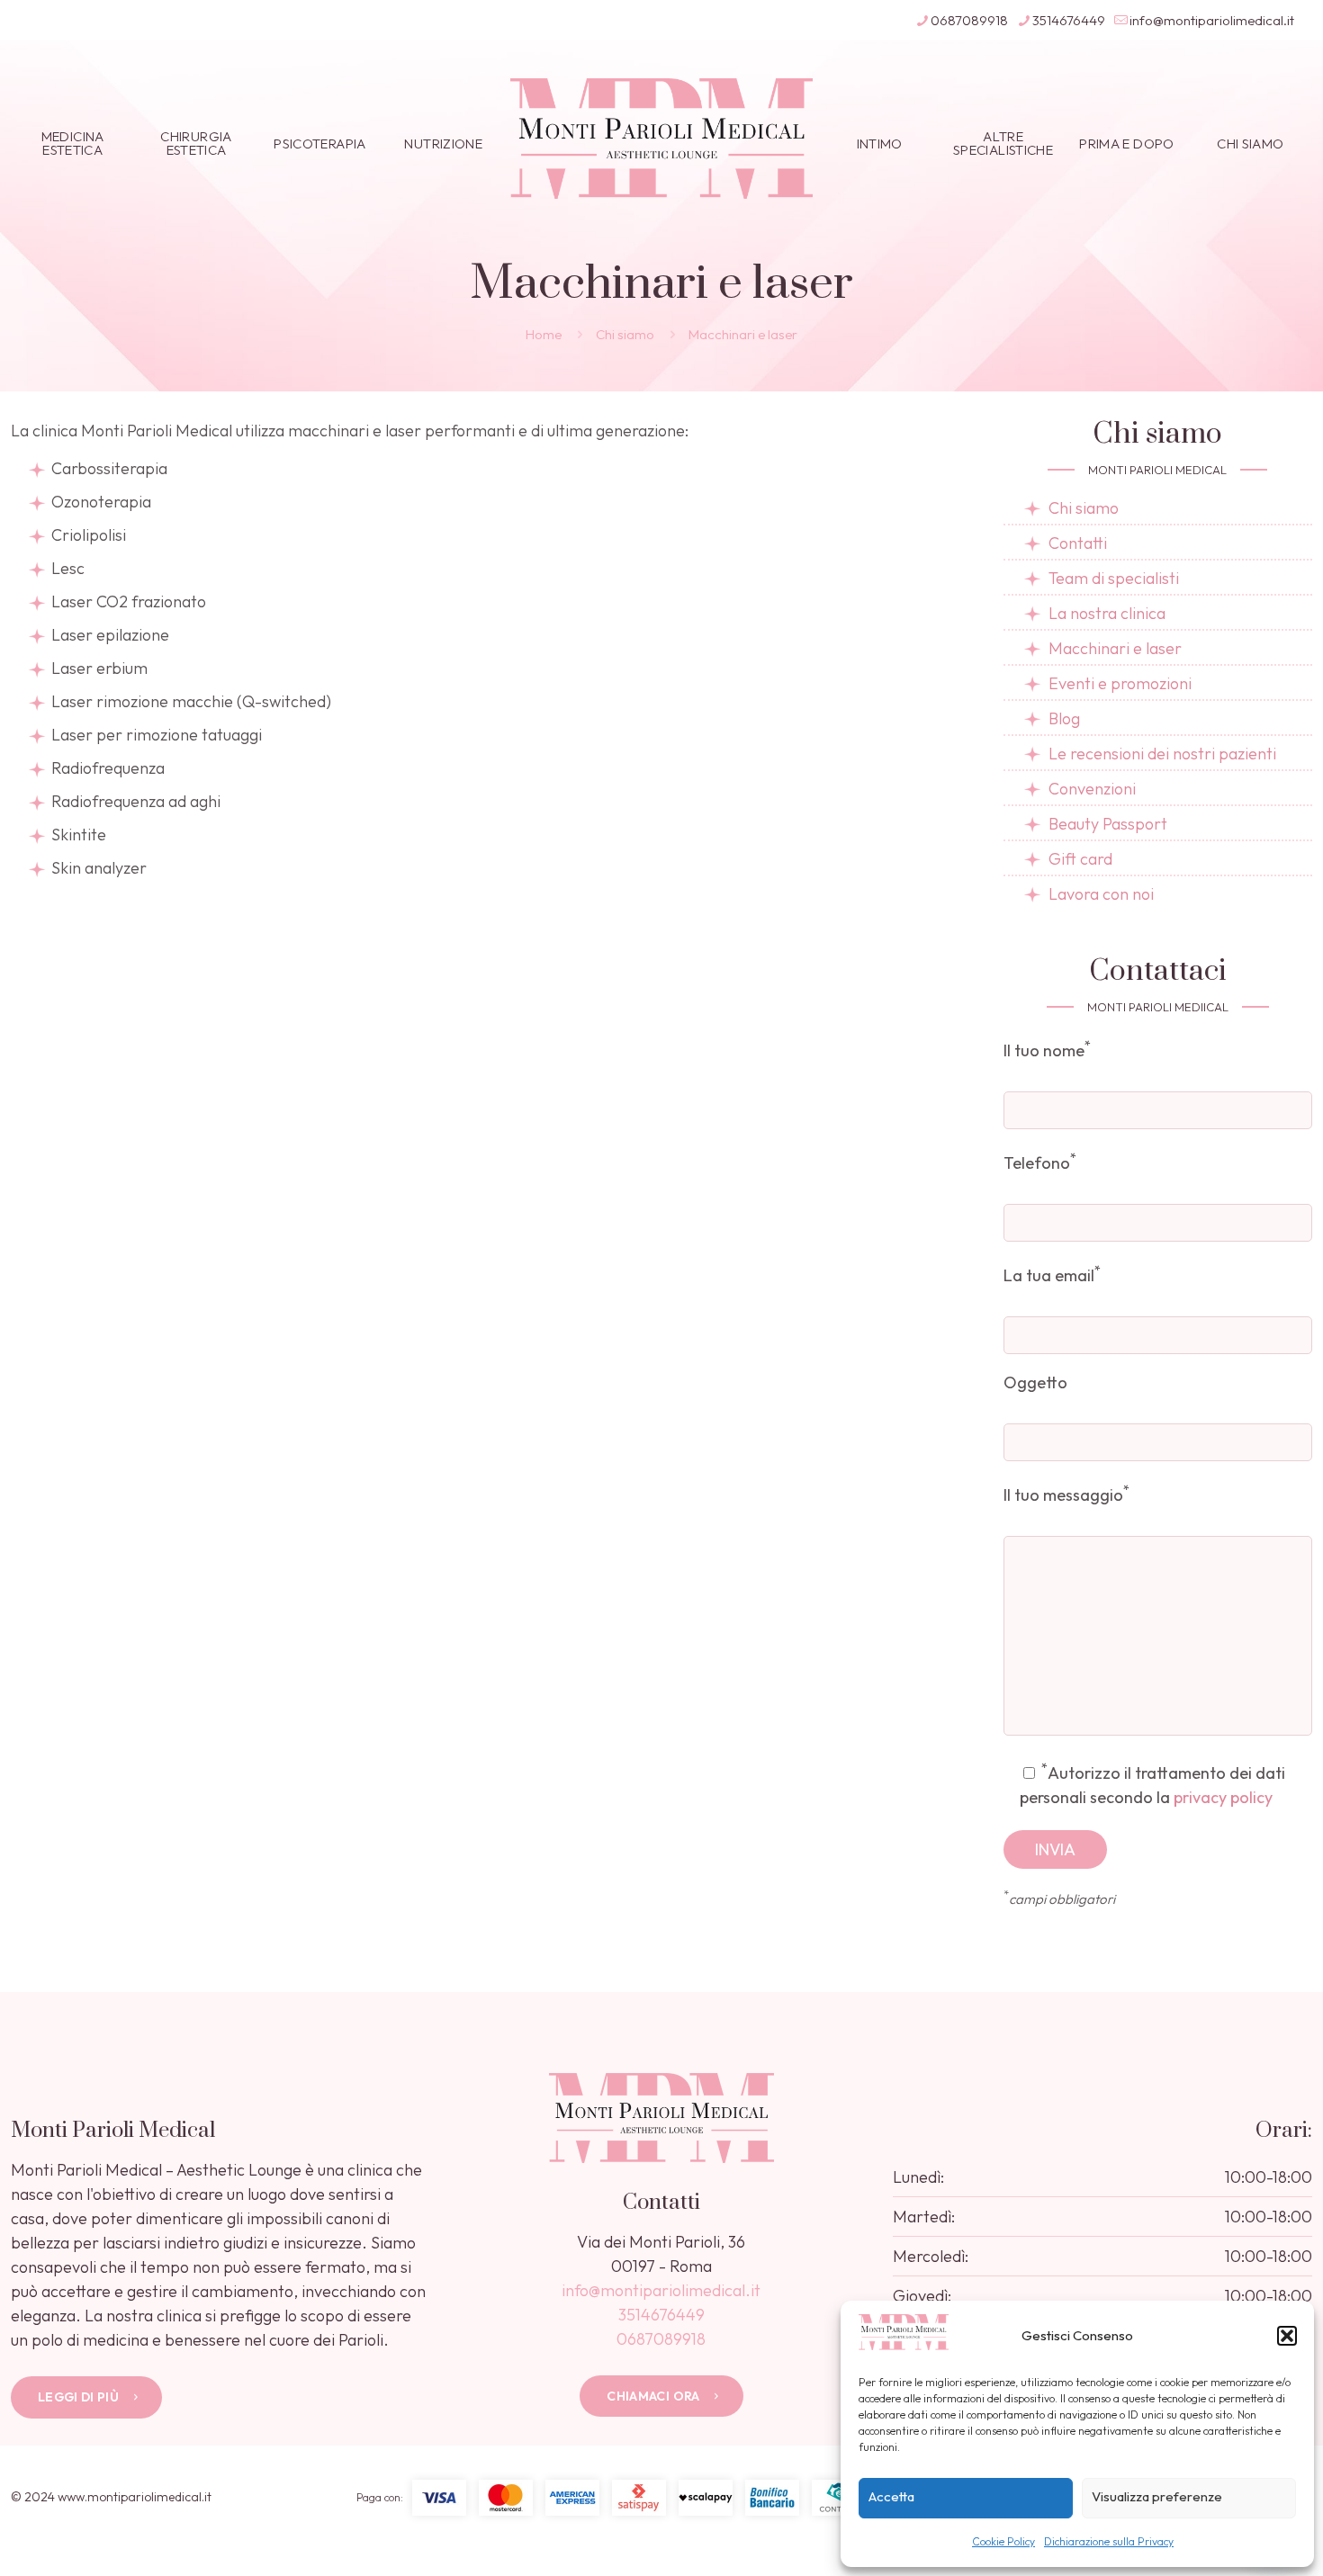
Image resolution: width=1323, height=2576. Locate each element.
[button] (1287, 2336)
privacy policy (1223, 1797)
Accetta (891, 2496)
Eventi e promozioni (1120, 683)
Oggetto (1035, 1382)
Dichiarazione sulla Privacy (1109, 2541)
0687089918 (969, 20)
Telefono (1040, 1161)
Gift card (1080, 859)
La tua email (1052, 1274)
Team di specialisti (1114, 578)
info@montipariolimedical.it (1212, 20)
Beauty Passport (1108, 824)
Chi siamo (625, 334)
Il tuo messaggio (1066, 1493)
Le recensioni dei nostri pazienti (1162, 754)
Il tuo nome (1047, 1049)
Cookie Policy (1003, 2541)
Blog (1064, 718)
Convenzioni (1092, 789)
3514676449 (1069, 20)
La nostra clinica (1107, 613)
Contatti (1078, 543)
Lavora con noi (1101, 894)
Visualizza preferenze (1157, 2496)
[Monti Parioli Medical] (662, 137)
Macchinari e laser (1115, 648)
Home (544, 334)
